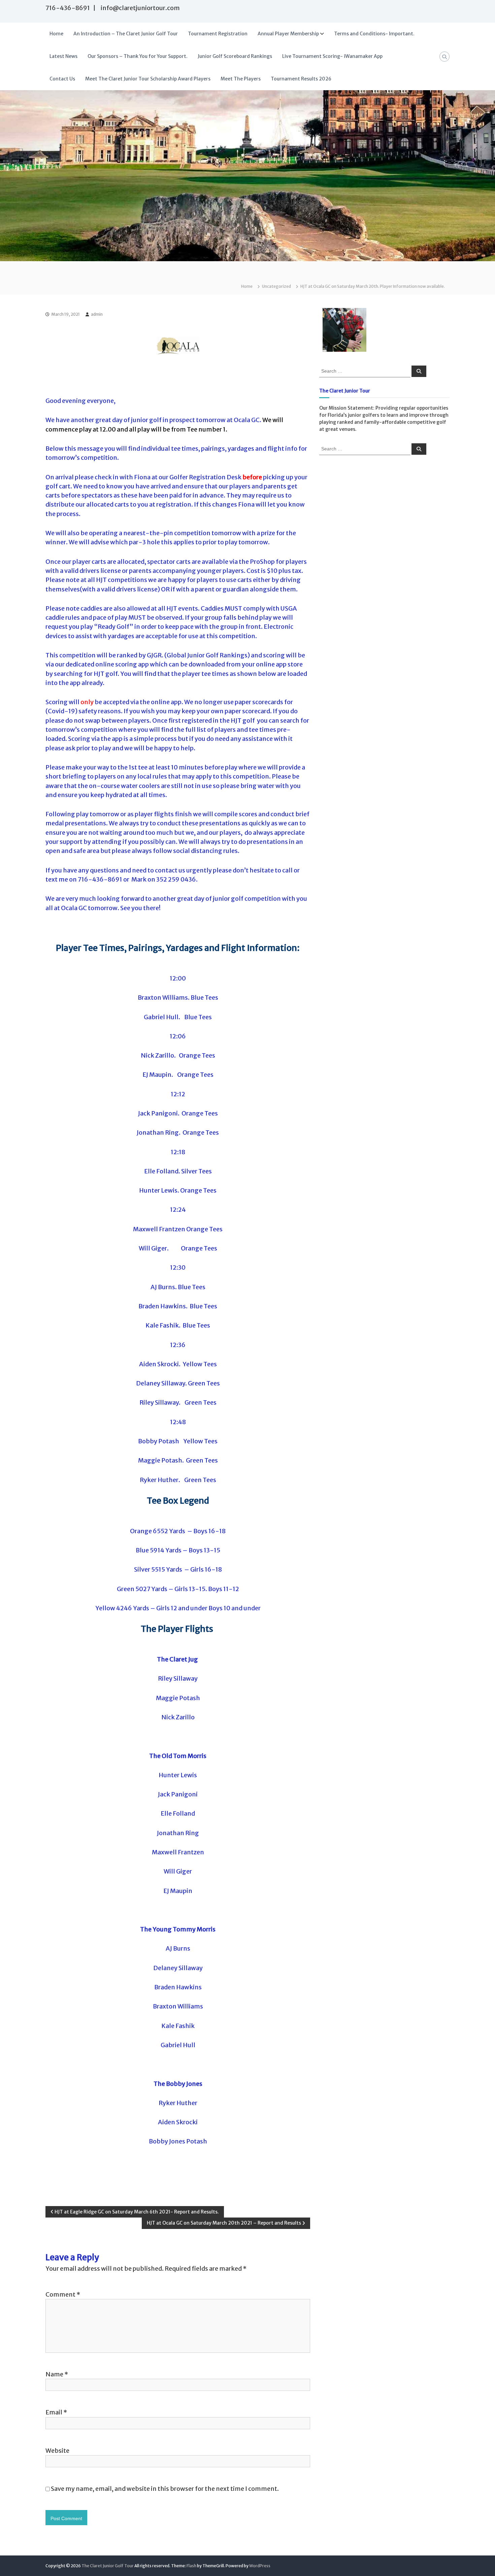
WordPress (260, 2566)
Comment (63, 2294)
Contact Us (62, 79)
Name (57, 2374)
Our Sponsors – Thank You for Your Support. (138, 56)
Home (56, 34)
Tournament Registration (218, 34)
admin (97, 314)
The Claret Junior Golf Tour (108, 2566)
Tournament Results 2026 (301, 79)
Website (57, 2451)
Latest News (63, 56)
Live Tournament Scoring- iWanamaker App (332, 56)
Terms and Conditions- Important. (374, 34)
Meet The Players (241, 79)
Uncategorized (276, 286)
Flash (191, 2566)
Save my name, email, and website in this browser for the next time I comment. (165, 2489)
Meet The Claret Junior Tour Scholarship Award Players (148, 79)
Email (56, 2412)
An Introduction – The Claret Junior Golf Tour (126, 34)
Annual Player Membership (288, 34)
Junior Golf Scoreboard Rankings (235, 56)
